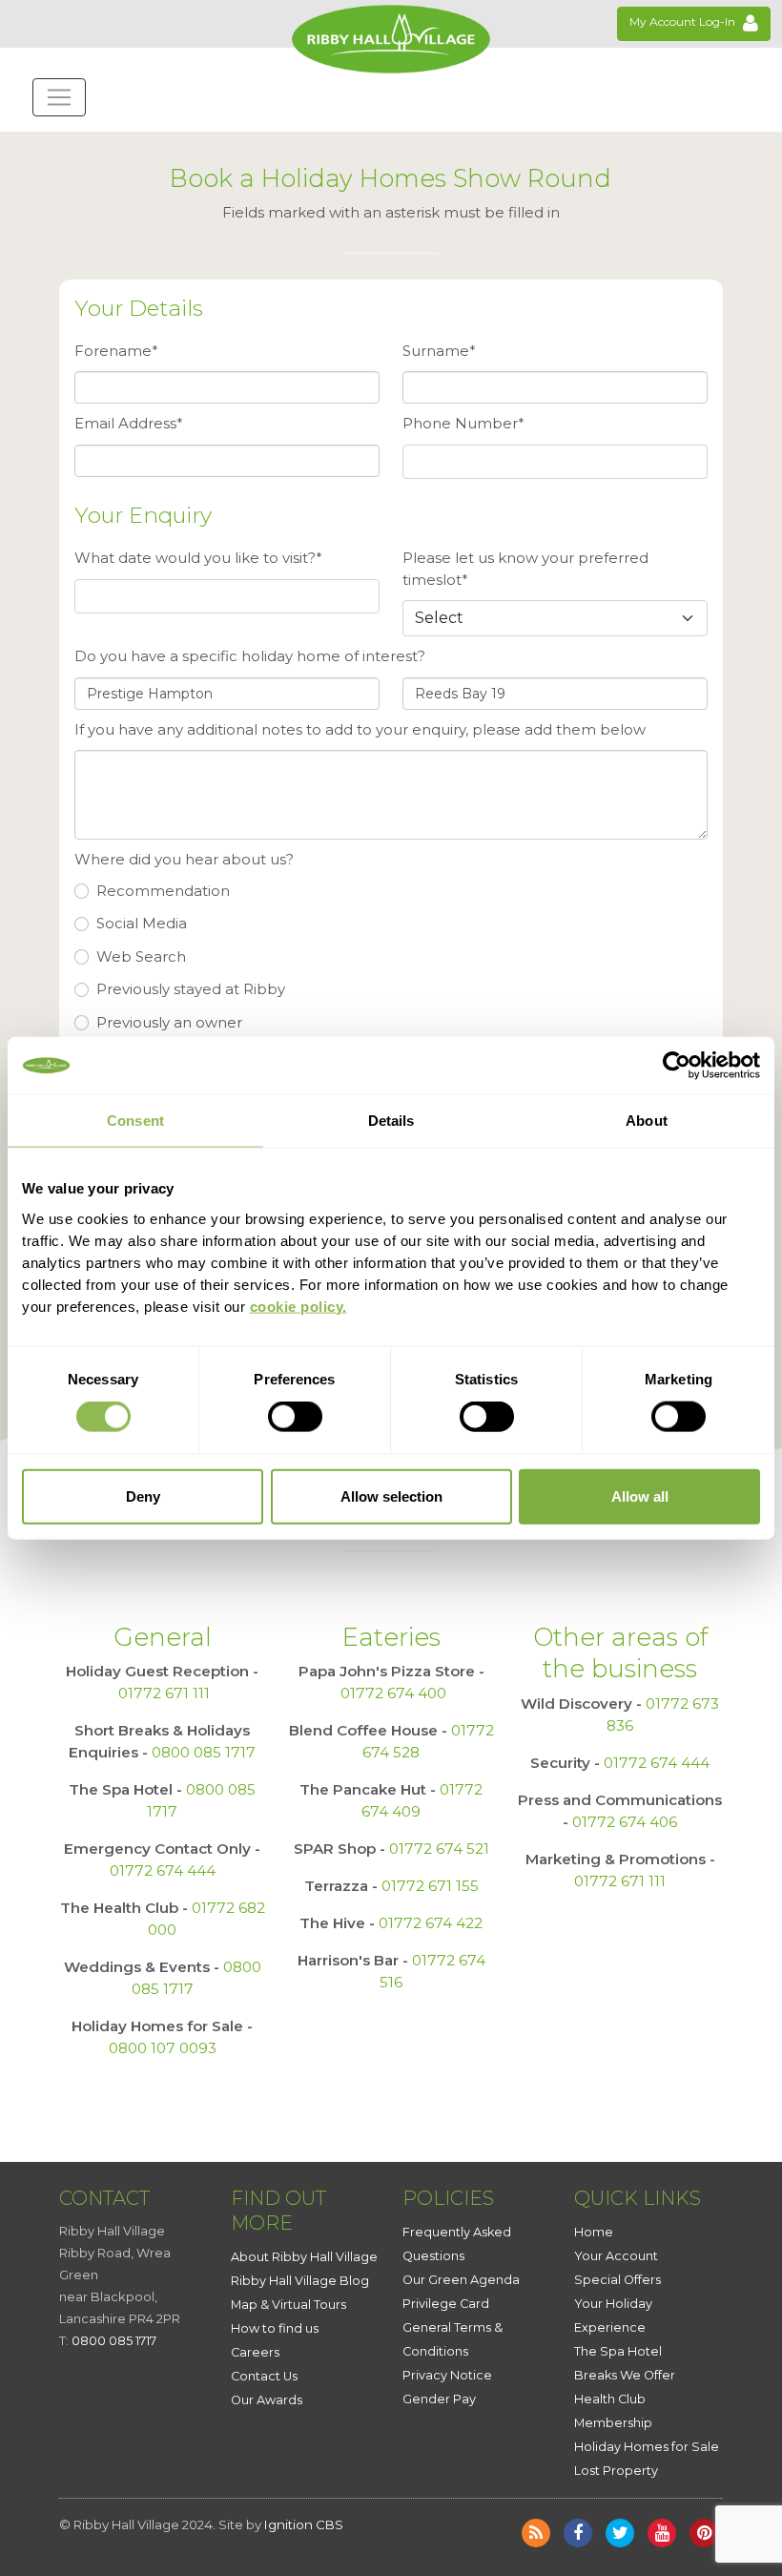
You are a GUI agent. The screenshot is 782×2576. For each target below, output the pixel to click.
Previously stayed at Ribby (191, 989)
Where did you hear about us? (184, 859)
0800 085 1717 (204, 1752)
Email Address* (129, 423)
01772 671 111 (164, 1693)
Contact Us (264, 2376)
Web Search (141, 956)
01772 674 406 (625, 1822)
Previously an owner (169, 1022)
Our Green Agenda (461, 2280)
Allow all (640, 1496)
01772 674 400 (393, 1693)
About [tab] (647, 1121)
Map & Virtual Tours (288, 2305)
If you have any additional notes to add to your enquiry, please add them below (360, 729)
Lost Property (616, 2471)
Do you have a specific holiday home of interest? (250, 656)
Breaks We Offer (625, 2375)
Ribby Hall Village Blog (300, 2281)
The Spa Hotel (618, 2351)
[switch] (295, 1417)
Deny (143, 1496)
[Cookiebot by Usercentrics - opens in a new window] (677, 1066)
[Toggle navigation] (59, 97)
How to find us (275, 2328)
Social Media (142, 923)
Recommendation (163, 891)
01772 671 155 (430, 1886)
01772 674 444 (163, 1870)
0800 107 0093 (163, 2048)
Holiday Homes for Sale (647, 2447)
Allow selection (391, 1496)
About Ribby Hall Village (304, 2257)
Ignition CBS (304, 2524)
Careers (255, 2352)
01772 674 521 (439, 1849)
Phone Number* (463, 423)
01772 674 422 (431, 1923)
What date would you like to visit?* (198, 558)
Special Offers (617, 2280)
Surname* (439, 351)
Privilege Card (446, 2304)
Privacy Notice (447, 2375)
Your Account (616, 2256)
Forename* (116, 351)
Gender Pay (439, 2399)
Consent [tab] (135, 1121)
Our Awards (267, 2400)
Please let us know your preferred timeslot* (525, 569)
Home (594, 2232)
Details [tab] (391, 1121)
